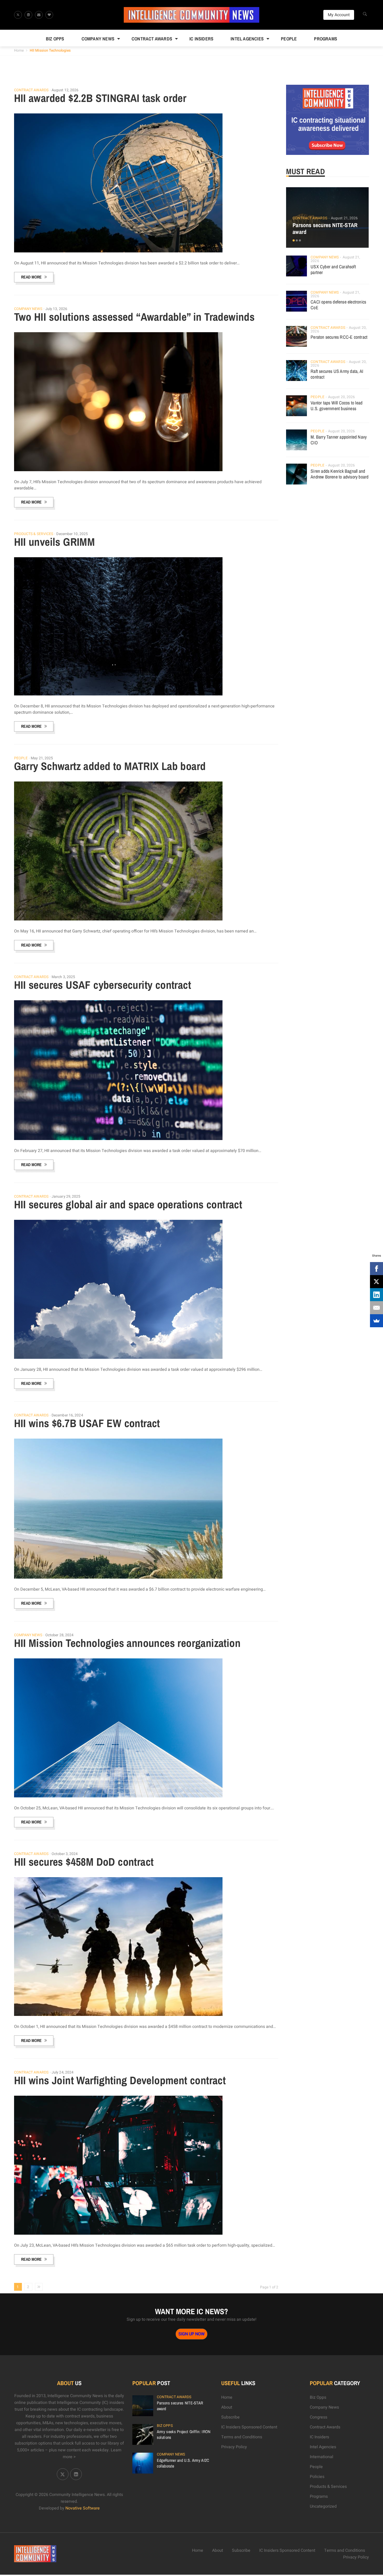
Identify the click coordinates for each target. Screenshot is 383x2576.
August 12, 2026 (65, 90)
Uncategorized (323, 2506)
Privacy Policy (234, 2447)
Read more (31, 277)
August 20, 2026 (342, 397)
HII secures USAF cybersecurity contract (103, 985)
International (322, 2457)
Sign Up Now (191, 2334)
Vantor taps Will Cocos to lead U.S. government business (336, 406)
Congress (319, 2417)
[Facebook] (376, 1269)
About (227, 2407)
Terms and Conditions (242, 2437)
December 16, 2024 (67, 1415)
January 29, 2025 (66, 1196)
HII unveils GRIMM (55, 542)
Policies (317, 2477)
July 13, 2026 (56, 309)
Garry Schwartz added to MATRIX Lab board (110, 766)
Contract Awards (152, 39)
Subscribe (230, 2417)
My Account (339, 15)
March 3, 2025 (63, 977)
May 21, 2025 (42, 758)
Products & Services (34, 534)
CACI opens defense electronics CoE (338, 305)
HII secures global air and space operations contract (128, 1204)
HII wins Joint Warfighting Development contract (120, 2080)
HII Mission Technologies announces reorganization (127, 1643)
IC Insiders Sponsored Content (249, 2427)
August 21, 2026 (344, 218)
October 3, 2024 (65, 1854)
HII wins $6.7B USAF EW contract (87, 1423)
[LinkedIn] (376, 1295)
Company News (98, 39)
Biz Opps (55, 39)
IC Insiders (201, 39)
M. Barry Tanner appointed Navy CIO (339, 440)
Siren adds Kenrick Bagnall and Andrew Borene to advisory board (339, 474)
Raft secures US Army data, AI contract (337, 374)
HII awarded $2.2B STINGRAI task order (100, 98)
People (289, 39)
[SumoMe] (376, 1321)
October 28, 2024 (60, 1635)
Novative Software (83, 2508)
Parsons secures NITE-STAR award (325, 228)
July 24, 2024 (63, 2072)
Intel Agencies (247, 39)
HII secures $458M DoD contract (84, 1862)
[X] (376, 1282)
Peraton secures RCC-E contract (339, 337)
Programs (326, 39)
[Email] (376, 1308)
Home (19, 50)
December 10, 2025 (72, 534)
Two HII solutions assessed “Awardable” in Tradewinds (134, 317)
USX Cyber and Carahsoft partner (333, 269)
